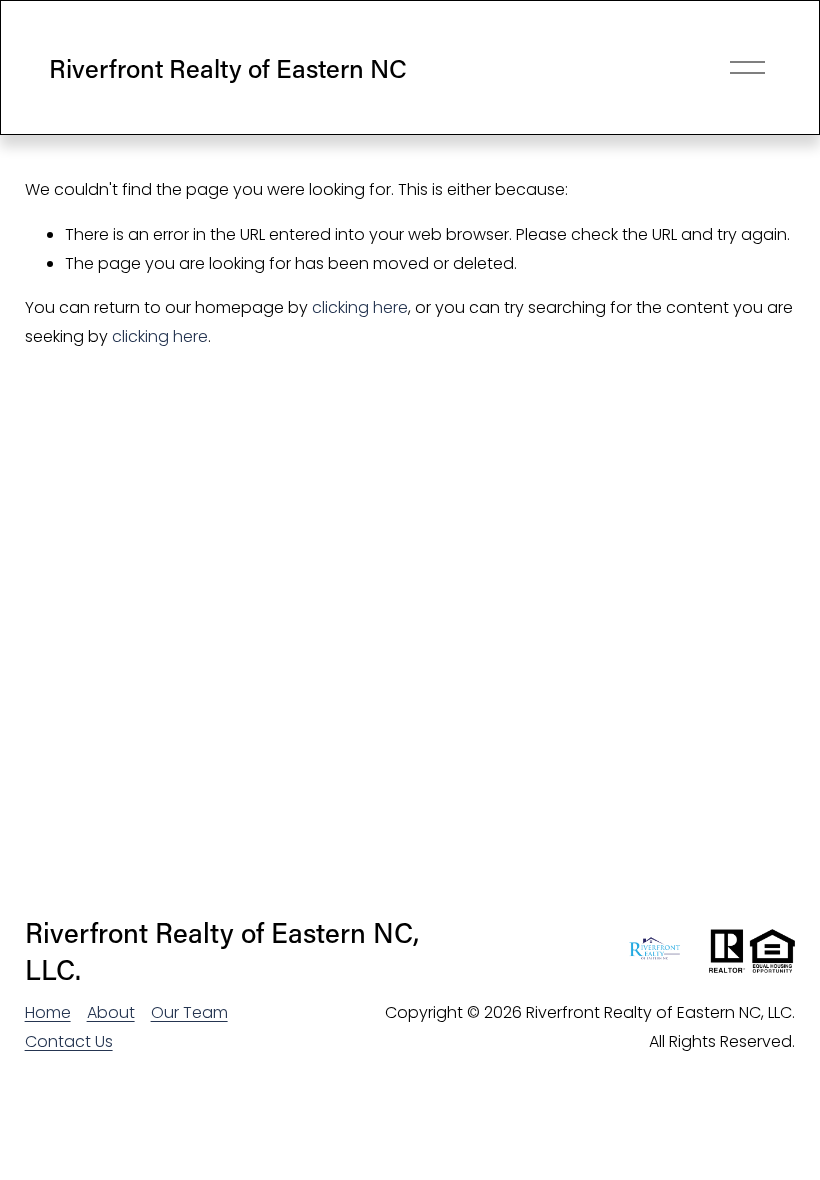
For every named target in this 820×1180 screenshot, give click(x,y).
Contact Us (69, 1041)
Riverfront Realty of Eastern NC (228, 68)
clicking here (360, 307)
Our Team (189, 1012)
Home (48, 1012)
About (111, 1012)
